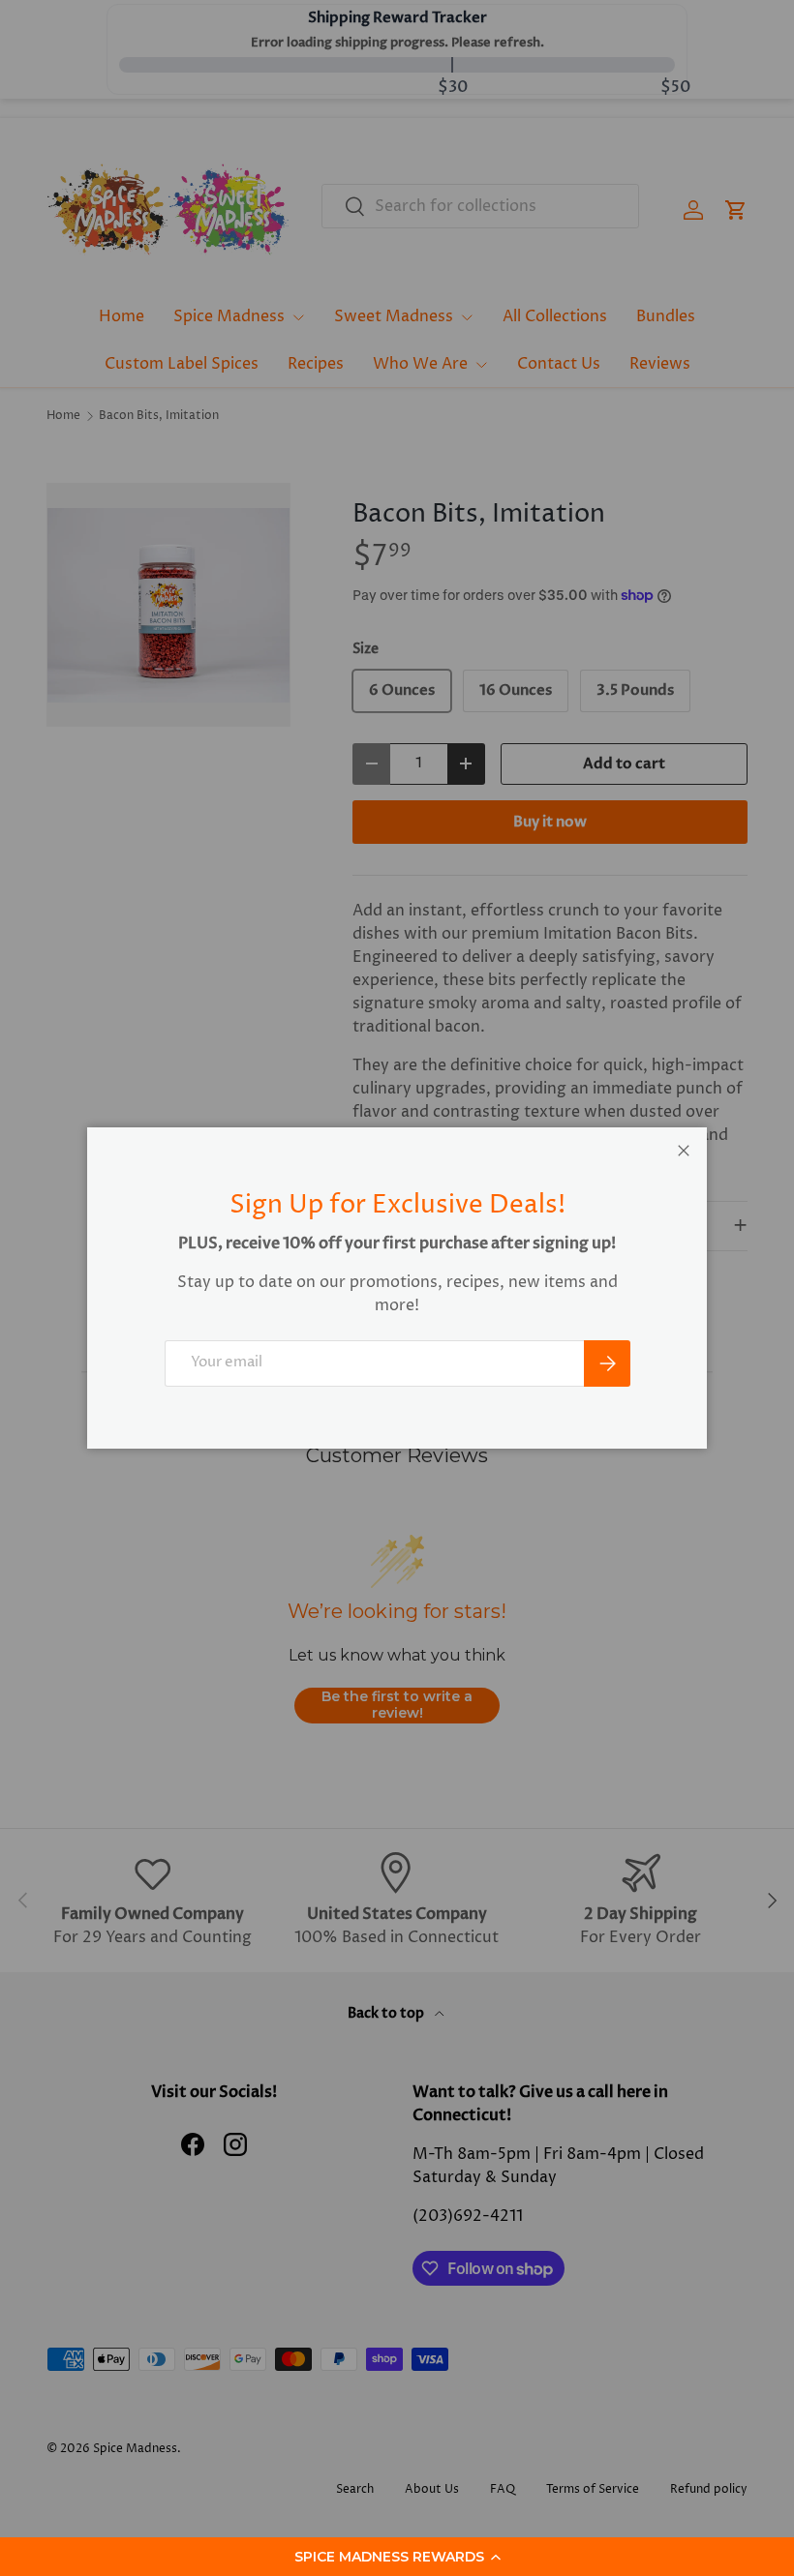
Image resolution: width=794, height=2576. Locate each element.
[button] (397, 2557)
